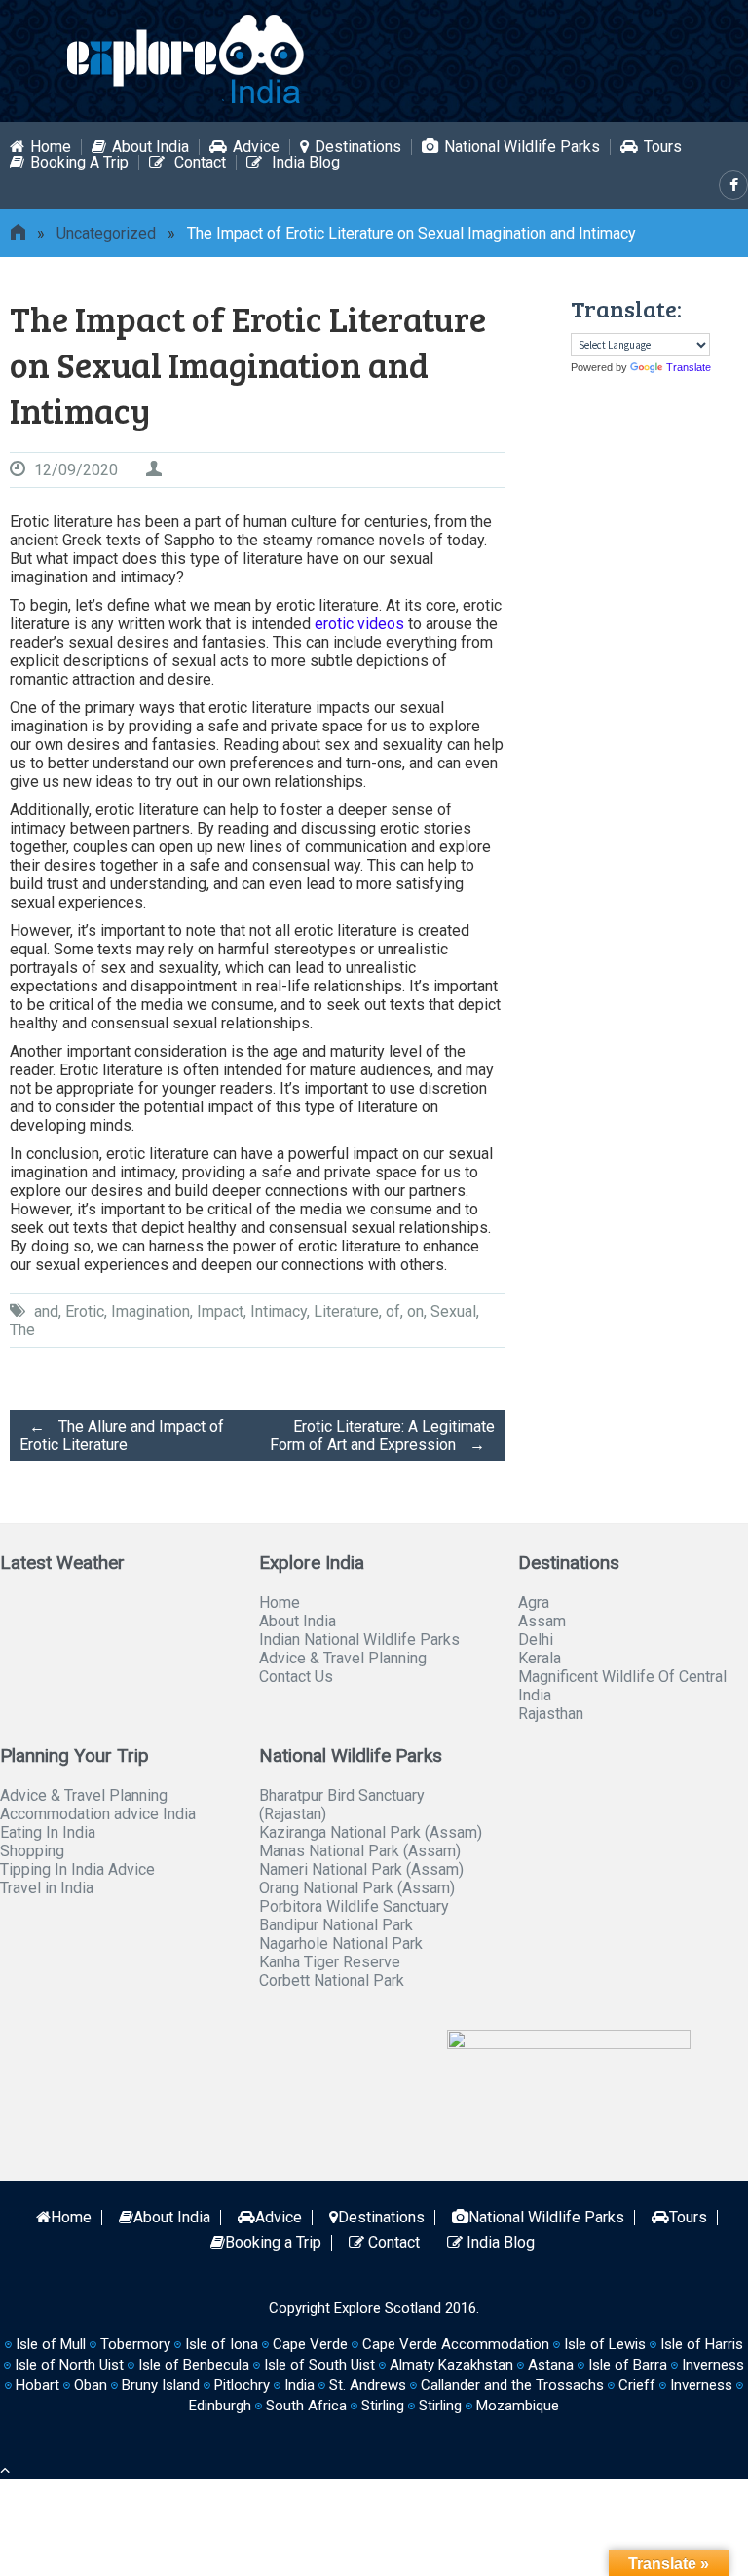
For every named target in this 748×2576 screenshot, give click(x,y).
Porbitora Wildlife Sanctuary (354, 1906)
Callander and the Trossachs (512, 2385)
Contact (198, 163)
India (299, 2385)
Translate (689, 367)
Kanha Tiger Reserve (330, 1962)
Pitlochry (242, 2385)
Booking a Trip (79, 163)
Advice (256, 147)
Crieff (637, 2385)
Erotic (85, 1311)
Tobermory (135, 2344)
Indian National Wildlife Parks (359, 1640)
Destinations (358, 147)
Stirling (383, 2406)
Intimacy (279, 1311)
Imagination (150, 1311)
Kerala (540, 1658)
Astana (551, 2365)
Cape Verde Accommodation (456, 2344)
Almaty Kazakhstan (451, 2365)
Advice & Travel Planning (343, 1658)
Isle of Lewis (605, 2344)
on (415, 1311)
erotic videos (359, 624)
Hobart (37, 2385)
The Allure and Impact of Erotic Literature (122, 1436)
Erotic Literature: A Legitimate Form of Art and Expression (382, 1436)
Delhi (536, 1640)
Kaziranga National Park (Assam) (371, 1832)
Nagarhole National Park (341, 1943)
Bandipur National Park (336, 1925)
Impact (220, 1311)
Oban (91, 2385)
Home (51, 147)
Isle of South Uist (319, 2365)
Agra (534, 1603)
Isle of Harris (702, 2344)
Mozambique (518, 2406)
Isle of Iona (222, 2344)
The (22, 1330)
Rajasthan (551, 1714)
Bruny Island (161, 2385)
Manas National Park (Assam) (360, 1851)
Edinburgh (220, 2406)
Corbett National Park (332, 1980)
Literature (346, 1311)
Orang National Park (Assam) (357, 1888)
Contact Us (296, 1677)
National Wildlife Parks (522, 147)
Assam (542, 1621)
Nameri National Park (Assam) (361, 1869)
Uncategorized (106, 233)
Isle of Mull (51, 2344)
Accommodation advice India (98, 1814)
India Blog (304, 163)
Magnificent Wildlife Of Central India (622, 1686)
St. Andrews (368, 2385)
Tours (663, 147)
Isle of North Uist (69, 2365)
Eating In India (48, 1832)
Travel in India (47, 1888)
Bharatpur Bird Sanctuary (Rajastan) (342, 1805)
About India (150, 147)
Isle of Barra (628, 2365)
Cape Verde (310, 2344)
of (393, 1311)
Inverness (701, 2385)
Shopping (32, 1851)
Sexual (453, 1311)
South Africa (306, 2406)
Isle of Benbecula (194, 2365)
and (46, 1311)
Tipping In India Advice (77, 1869)
